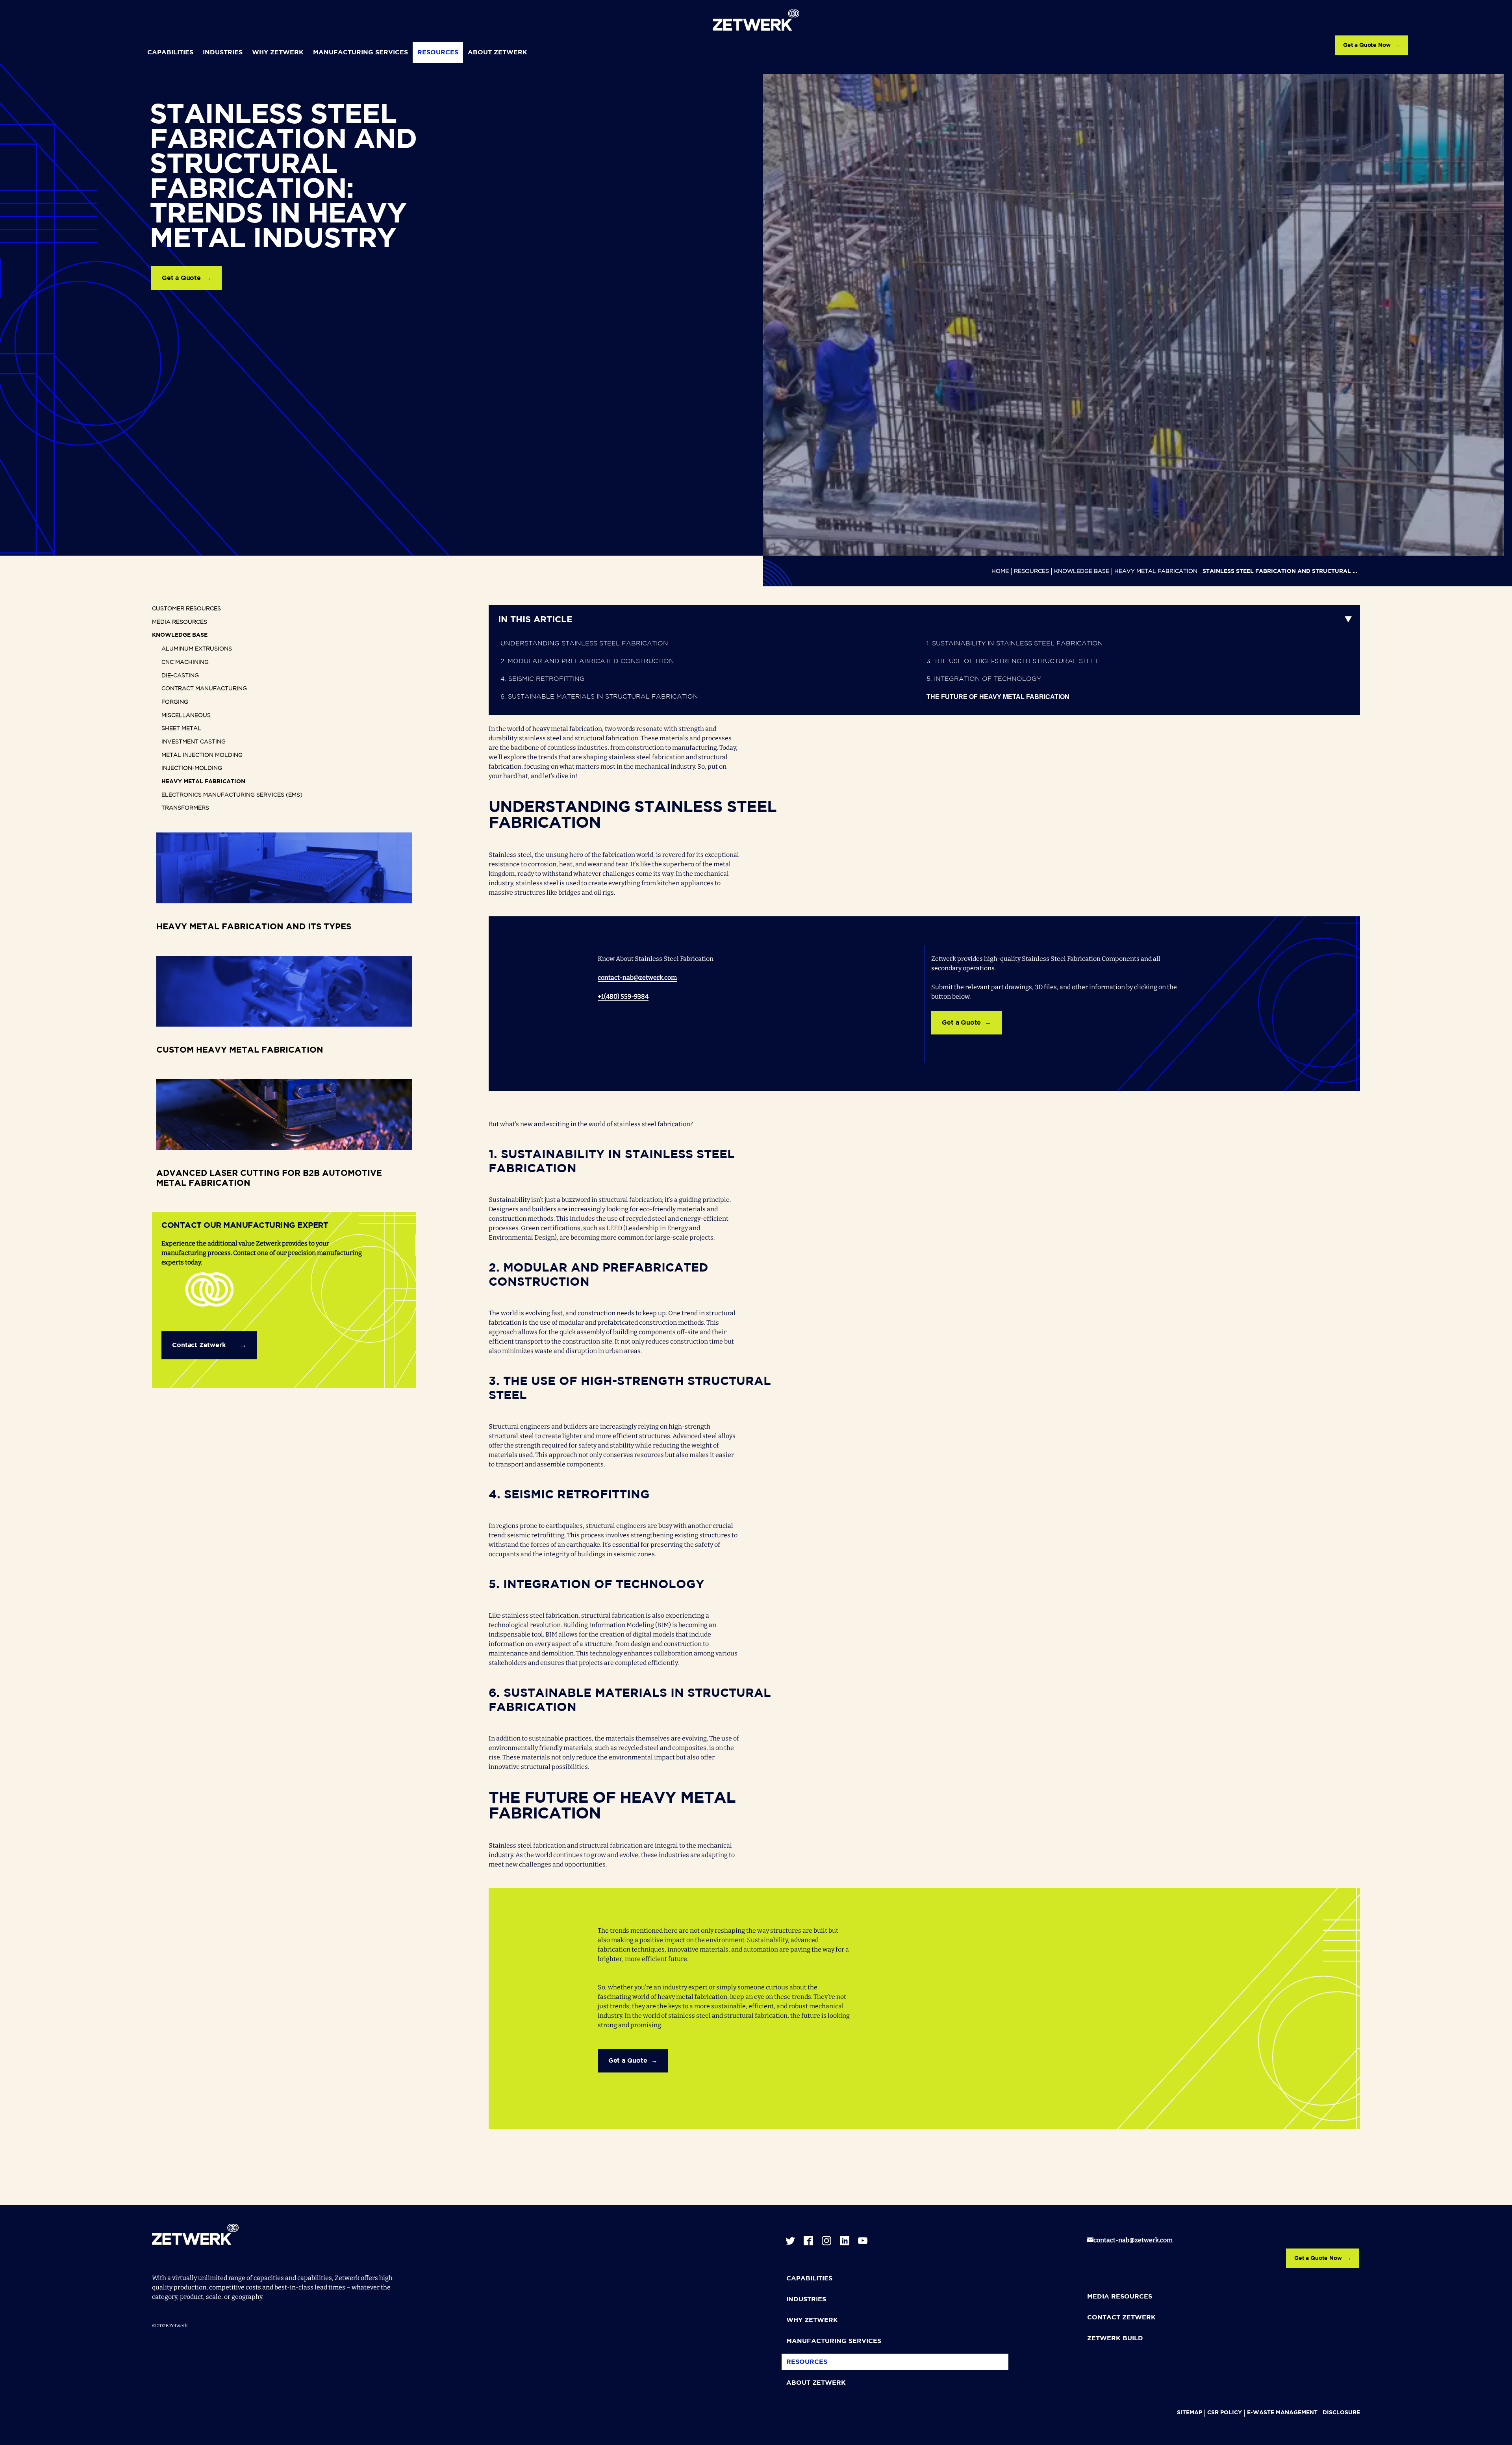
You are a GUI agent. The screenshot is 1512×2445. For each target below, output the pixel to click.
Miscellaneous (186, 716)
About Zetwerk (498, 53)
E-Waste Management (1282, 2413)
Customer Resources (186, 609)
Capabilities (170, 53)
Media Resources (180, 622)
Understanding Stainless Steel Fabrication (584, 644)
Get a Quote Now (1367, 45)
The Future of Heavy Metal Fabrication (998, 697)
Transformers (185, 808)
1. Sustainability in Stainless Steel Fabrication (1015, 644)
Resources (438, 53)
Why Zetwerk (278, 53)
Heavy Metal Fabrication (1156, 571)
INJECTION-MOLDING (192, 768)
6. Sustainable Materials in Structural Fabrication (599, 697)
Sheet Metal (181, 728)
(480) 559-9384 (626, 996)
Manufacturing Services (360, 53)
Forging (175, 702)
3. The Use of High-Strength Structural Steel (1013, 661)
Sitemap (1190, 2413)
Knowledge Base (1082, 571)
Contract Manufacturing (204, 689)
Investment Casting (194, 742)
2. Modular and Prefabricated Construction (587, 661)
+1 (601, 996)
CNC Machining (185, 662)
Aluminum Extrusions (197, 649)
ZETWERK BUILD (1115, 2338)
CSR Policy (1225, 2413)
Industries (223, 53)
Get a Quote (181, 278)
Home (1000, 571)
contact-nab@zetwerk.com (637, 978)
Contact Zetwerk (199, 1345)
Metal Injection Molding (202, 755)
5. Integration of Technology (984, 679)
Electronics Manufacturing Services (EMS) (232, 795)
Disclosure (1341, 2413)
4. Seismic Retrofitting (543, 679)
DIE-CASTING (180, 676)
